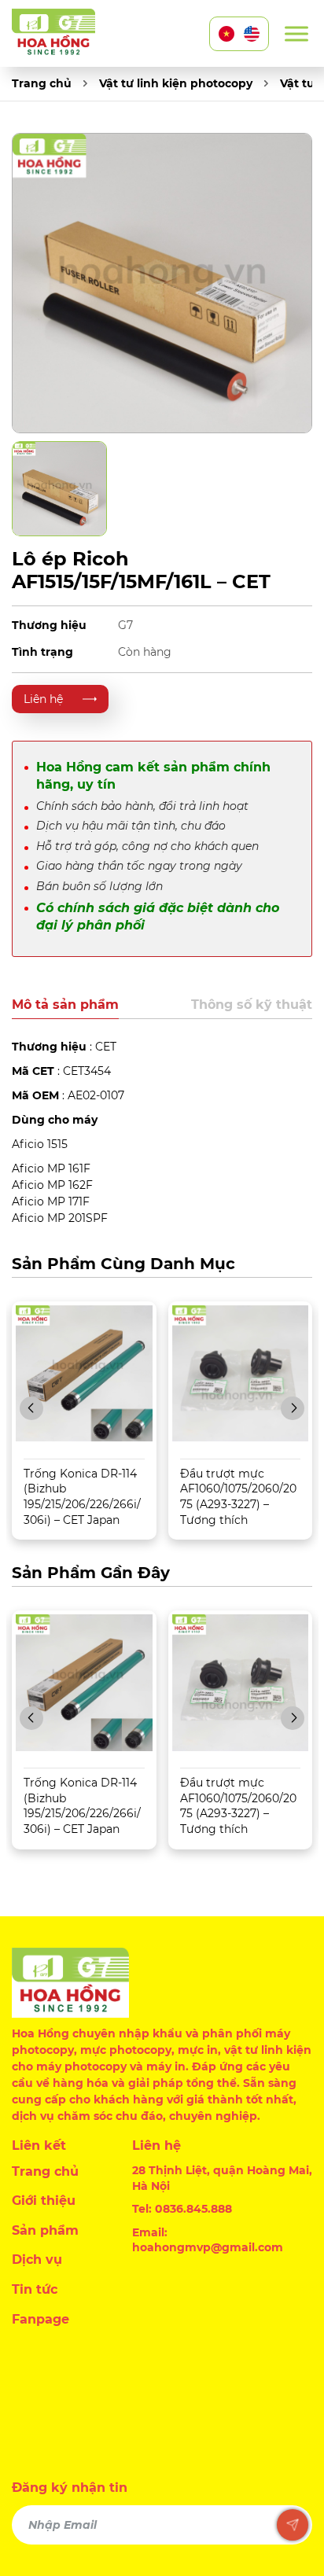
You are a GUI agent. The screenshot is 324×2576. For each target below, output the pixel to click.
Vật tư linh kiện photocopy (176, 83)
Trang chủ (42, 83)
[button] (31, 1408)
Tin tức (35, 2289)
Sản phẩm (45, 2230)
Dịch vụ (37, 2260)
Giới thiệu (44, 2201)
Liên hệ (43, 699)
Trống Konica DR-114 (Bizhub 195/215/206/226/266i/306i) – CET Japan (82, 1497)
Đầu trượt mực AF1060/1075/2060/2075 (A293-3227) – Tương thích (238, 1497)
